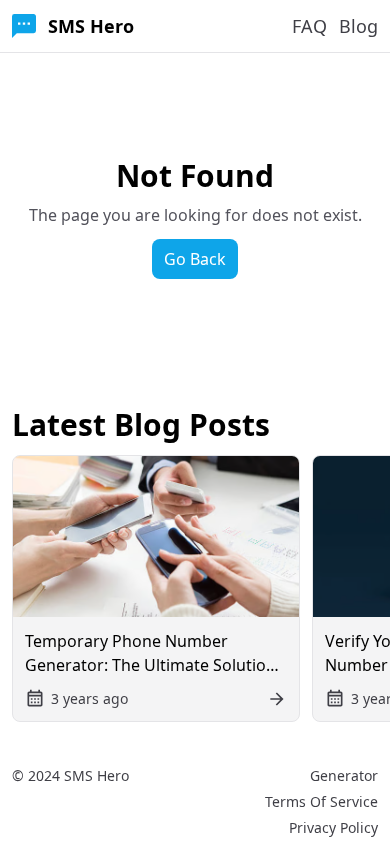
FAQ (309, 26)
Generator (344, 775)
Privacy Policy (333, 827)
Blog (358, 26)
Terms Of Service (321, 801)
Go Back (195, 259)
